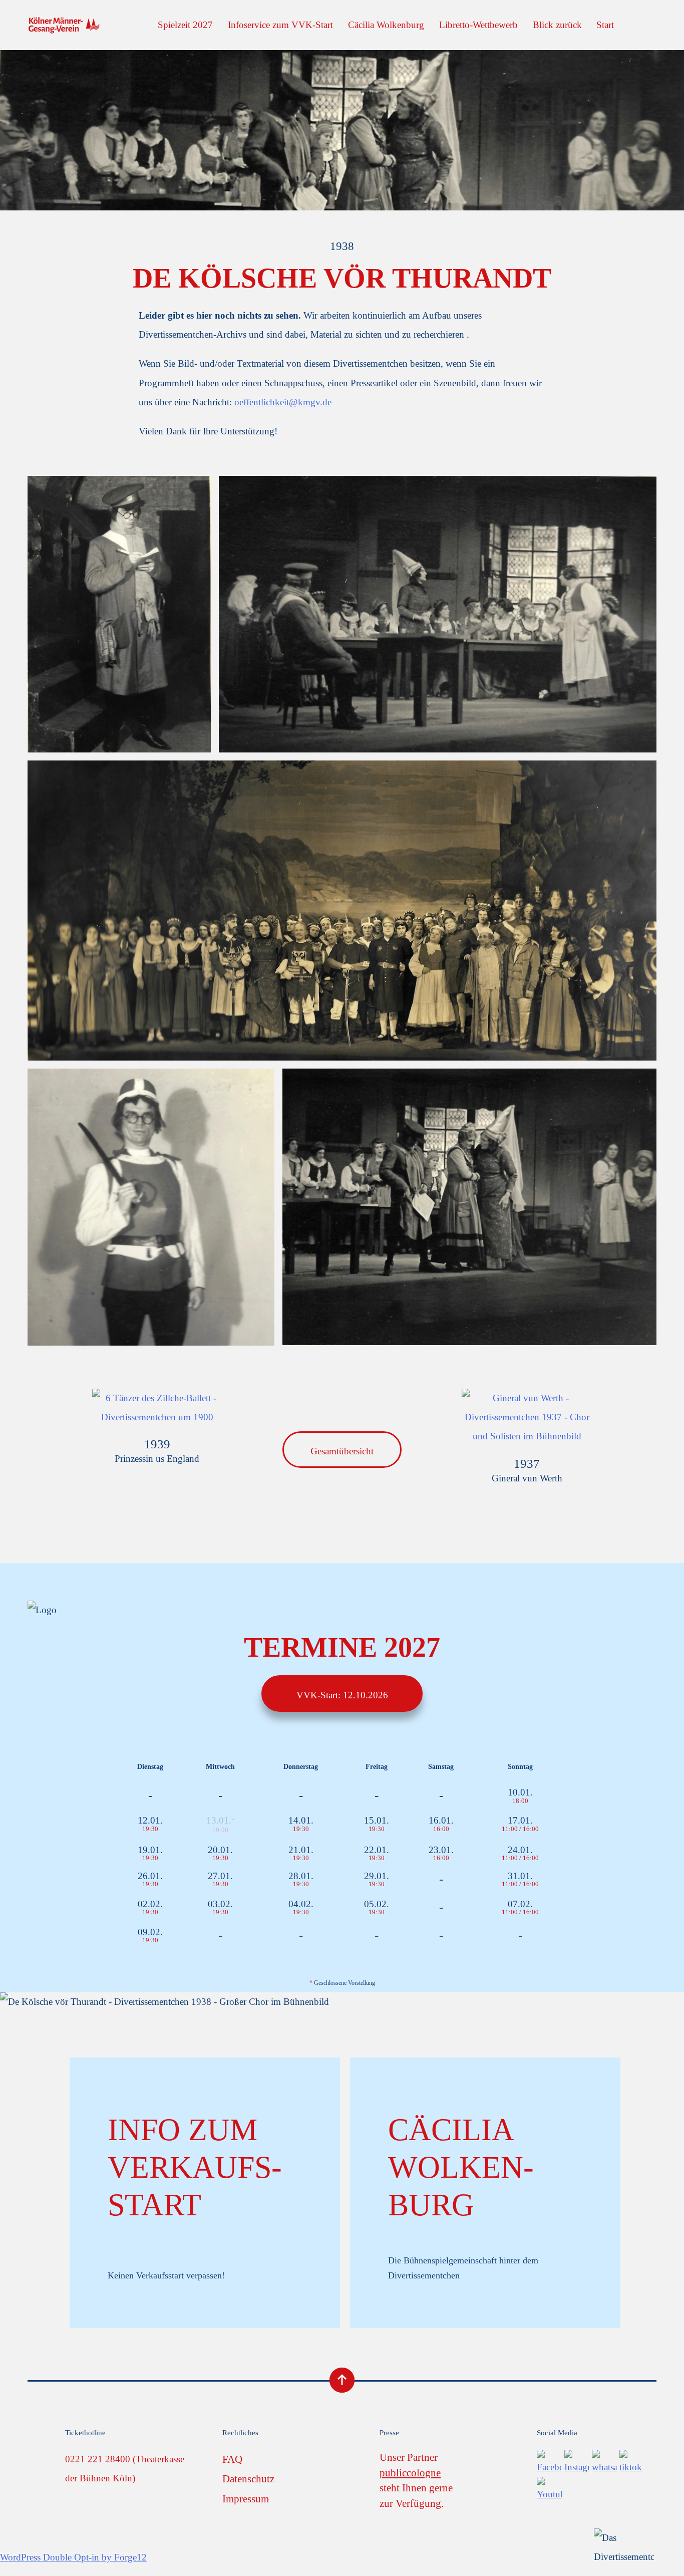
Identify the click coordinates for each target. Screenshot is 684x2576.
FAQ (232, 2459)
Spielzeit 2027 (185, 25)
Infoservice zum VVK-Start (280, 25)
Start (605, 25)
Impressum (246, 2499)
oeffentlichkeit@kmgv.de (283, 402)
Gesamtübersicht (342, 1451)
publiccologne (410, 2473)
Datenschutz (248, 2479)
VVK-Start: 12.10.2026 (342, 1695)
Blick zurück (557, 25)
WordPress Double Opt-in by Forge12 (73, 2557)
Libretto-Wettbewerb (478, 25)
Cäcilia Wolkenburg (386, 25)
